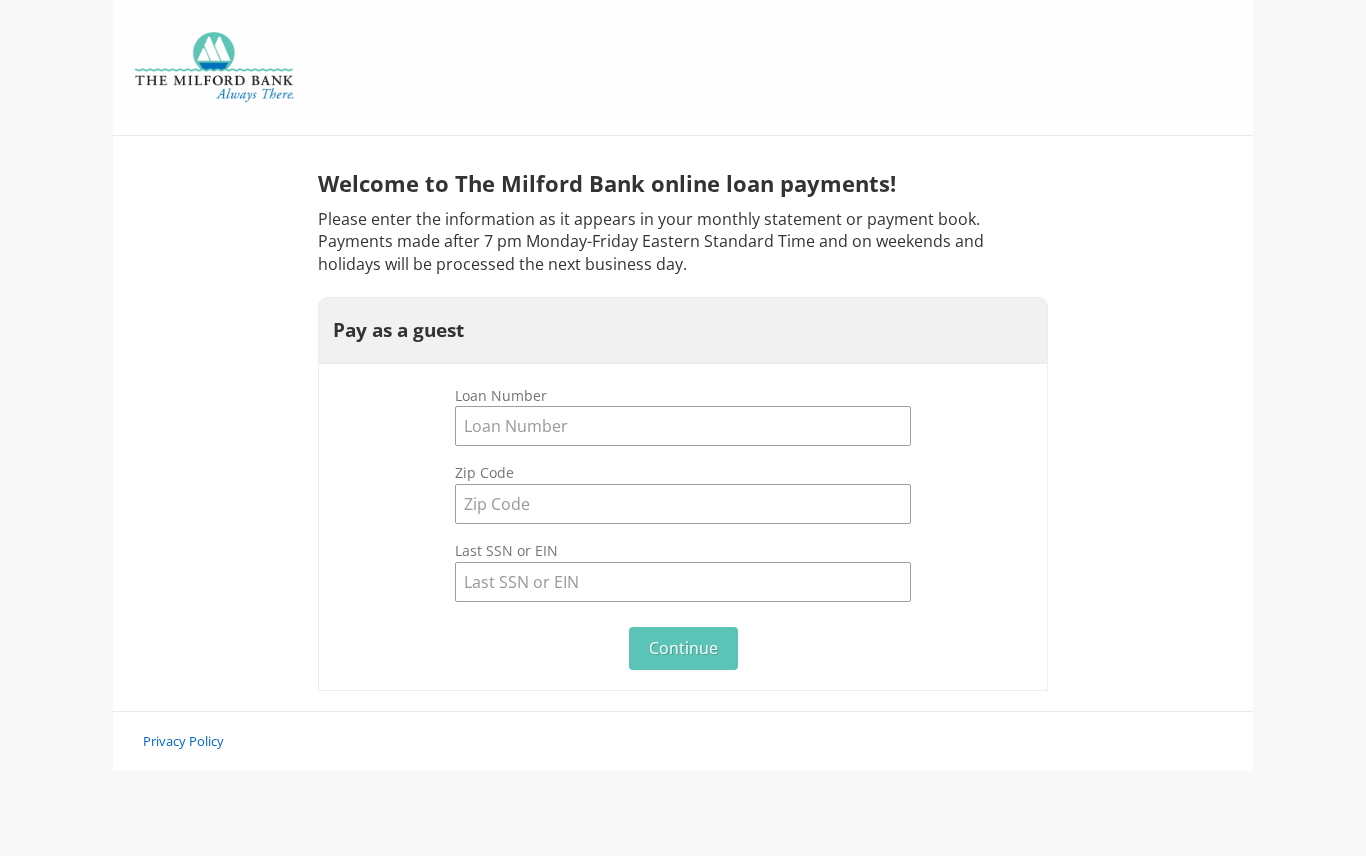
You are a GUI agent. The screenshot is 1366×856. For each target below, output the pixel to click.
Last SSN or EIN (506, 550)
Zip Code (484, 472)
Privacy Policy (183, 741)
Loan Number (501, 395)
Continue (683, 648)
